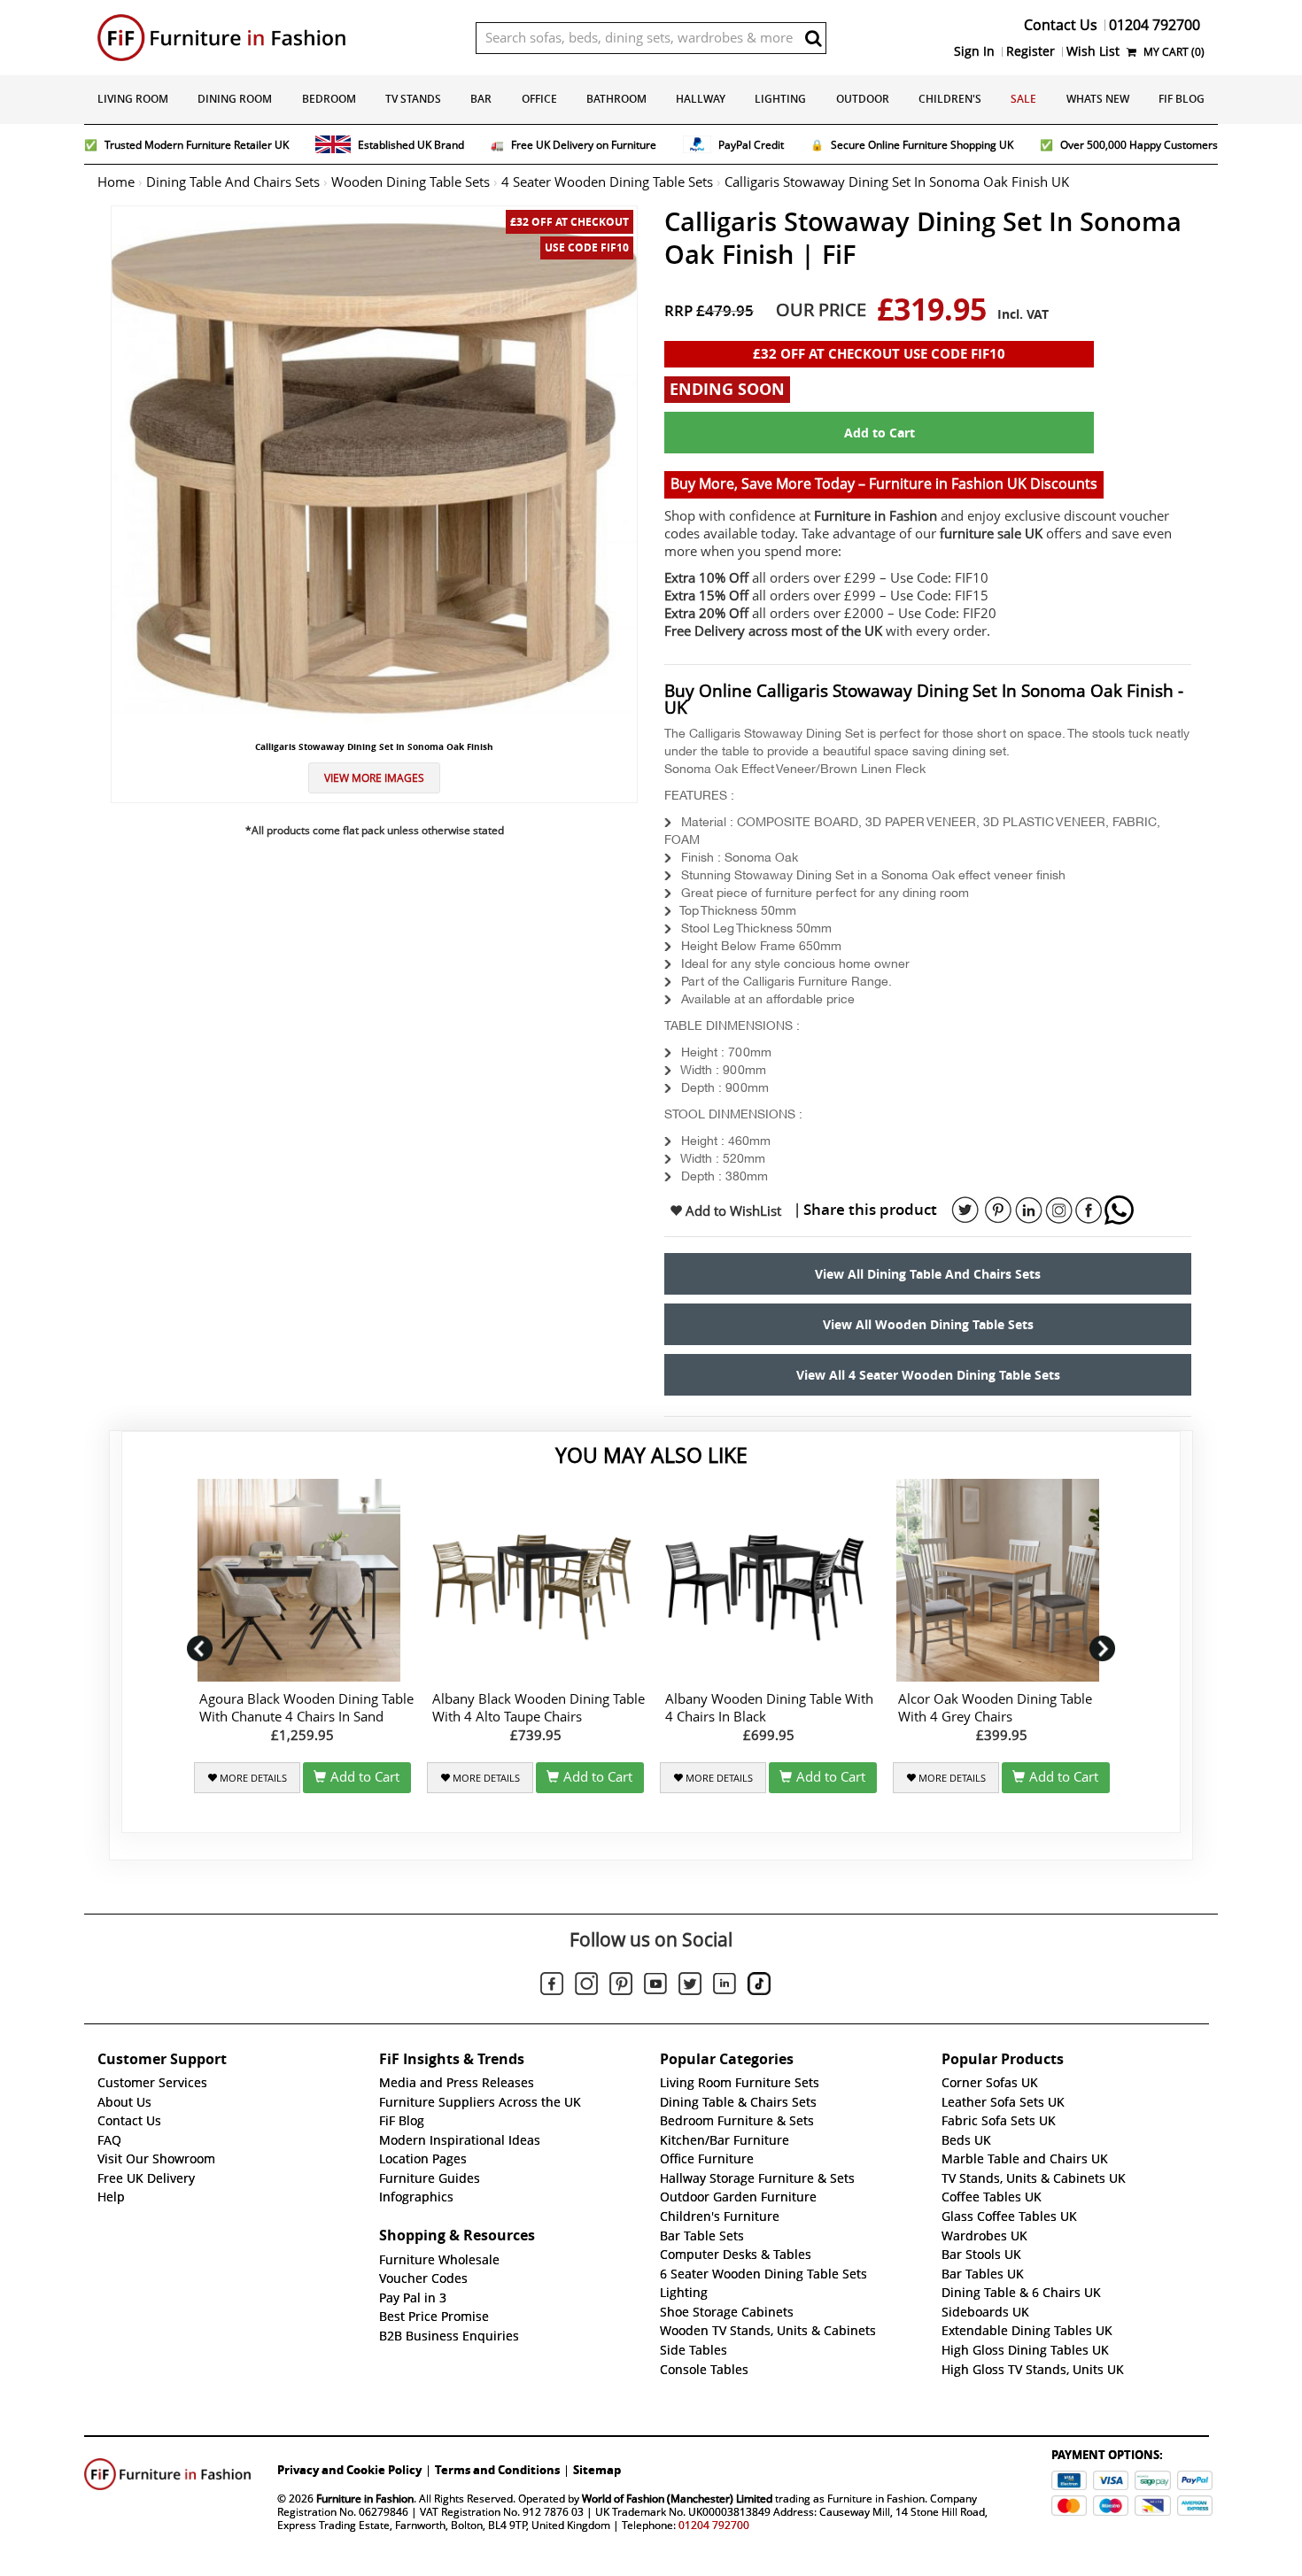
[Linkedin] (725, 1987)
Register (1031, 51)
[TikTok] (759, 1986)
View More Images (374, 778)
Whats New (1098, 99)
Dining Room (235, 99)
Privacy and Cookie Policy (349, 2470)
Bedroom (329, 99)
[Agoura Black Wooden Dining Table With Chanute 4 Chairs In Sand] (302, 1580)
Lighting (780, 99)
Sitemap (597, 2470)
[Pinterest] (621, 1986)
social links (965, 1211)
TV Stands (413, 99)
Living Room (133, 99)
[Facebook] (552, 1986)
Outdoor (863, 99)
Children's (950, 99)
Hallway (701, 99)
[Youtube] (655, 1987)
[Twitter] (690, 1986)
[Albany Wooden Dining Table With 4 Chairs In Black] (768, 1580)
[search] (813, 38)
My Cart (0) (1173, 52)
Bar (481, 99)
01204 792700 (714, 2525)
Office (539, 99)
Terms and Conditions (497, 2470)
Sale (1023, 99)
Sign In (974, 51)
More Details (252, 1778)
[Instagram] (586, 1986)
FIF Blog (1182, 99)
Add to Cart (880, 433)
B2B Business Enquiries (449, 2336)
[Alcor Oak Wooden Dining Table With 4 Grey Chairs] (1001, 1580)
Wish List (1093, 51)
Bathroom (616, 99)
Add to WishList (732, 1211)
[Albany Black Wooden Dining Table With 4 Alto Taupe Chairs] (535, 1580)
